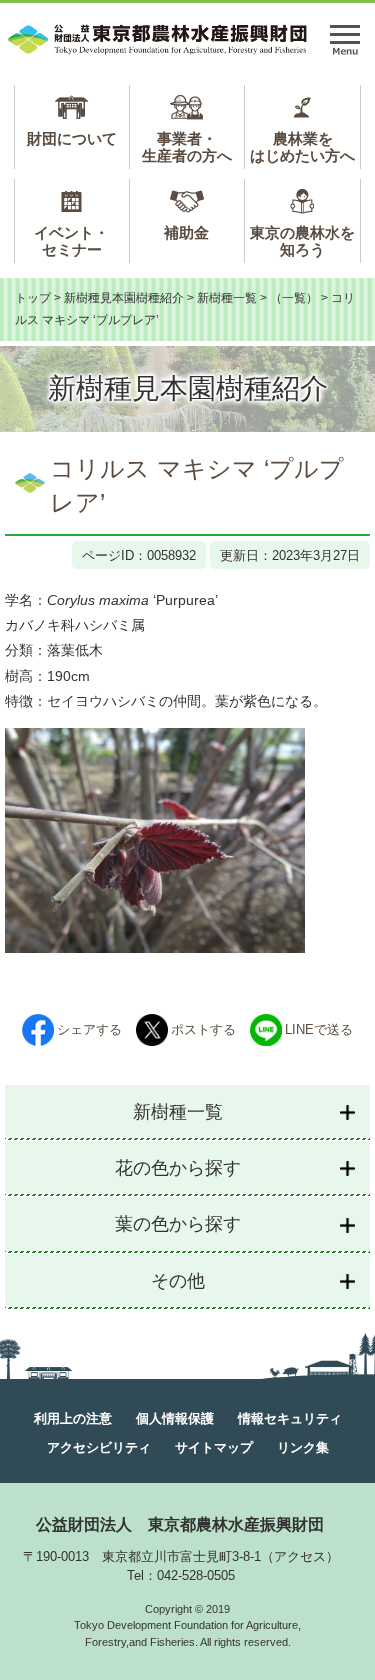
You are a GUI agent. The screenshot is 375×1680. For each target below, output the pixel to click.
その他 (178, 1281)
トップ (33, 298)
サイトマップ (214, 1447)
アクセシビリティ (99, 1447)
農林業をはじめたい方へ (302, 147)
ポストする (203, 1029)
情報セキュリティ (290, 1418)
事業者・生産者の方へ (187, 147)
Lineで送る (319, 1029)
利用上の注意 (73, 1418)
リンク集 (303, 1447)
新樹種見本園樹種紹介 (124, 298)
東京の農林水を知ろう (302, 241)
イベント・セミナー (71, 241)
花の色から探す (178, 1168)
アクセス (300, 1556)
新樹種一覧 (227, 298)
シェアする (89, 1029)
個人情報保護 (175, 1418)
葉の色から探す (178, 1224)
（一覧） (294, 298)
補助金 (186, 232)
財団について (72, 138)
